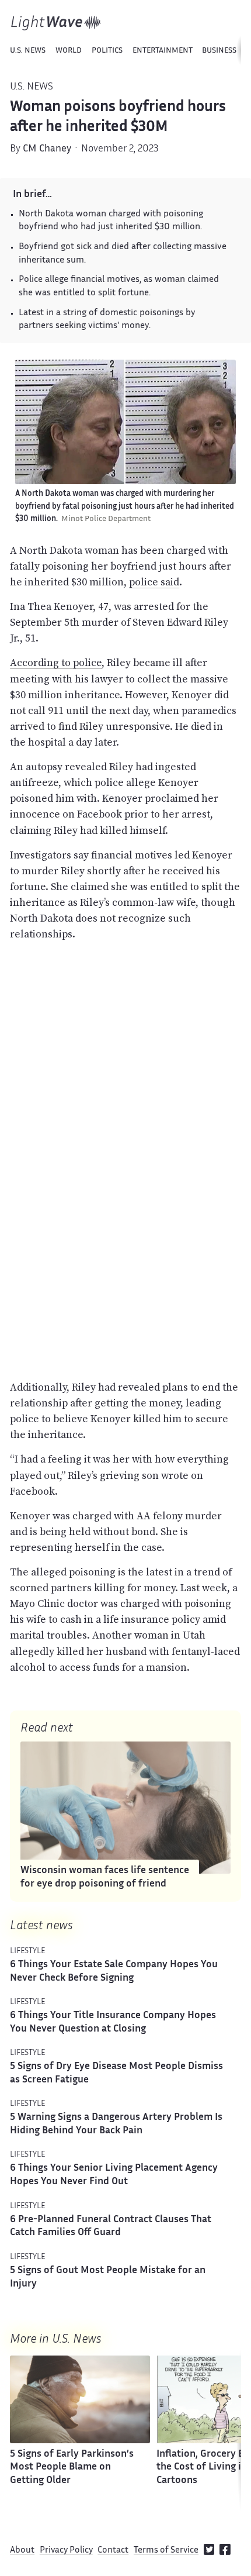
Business (219, 51)
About (22, 2551)
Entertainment (163, 51)
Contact (113, 2551)
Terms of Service (166, 2551)
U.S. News (28, 51)
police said (154, 582)
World (69, 51)
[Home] (56, 23)
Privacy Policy (66, 2551)
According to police (56, 663)
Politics (107, 51)
